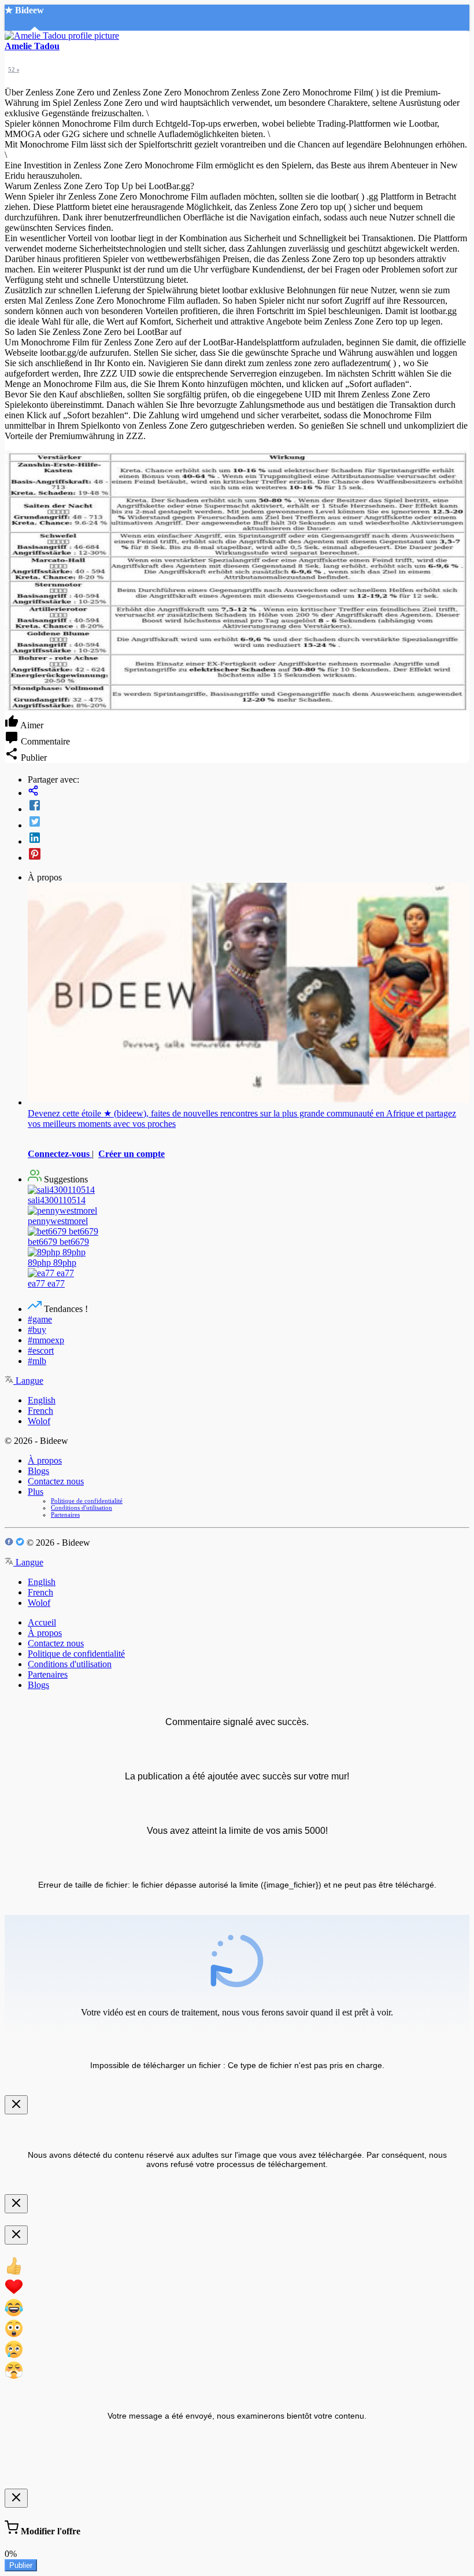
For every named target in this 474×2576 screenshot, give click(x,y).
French (40, 1411)
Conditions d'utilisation (82, 1508)
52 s (14, 69)
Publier (21, 2565)
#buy (37, 1330)
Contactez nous (56, 1481)
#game (40, 1319)
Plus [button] (36, 1492)
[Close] (16, 2105)
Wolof (39, 1421)
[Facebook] (249, 806)
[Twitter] (249, 823)
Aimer (31, 725)
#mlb (37, 1361)
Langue (28, 1381)
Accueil (42, 1622)
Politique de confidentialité (87, 1501)
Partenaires (65, 1514)
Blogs (38, 1471)
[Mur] (249, 792)
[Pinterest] (249, 855)
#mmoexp (46, 1340)
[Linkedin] (249, 839)
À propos (45, 1460)
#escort (41, 1350)
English (42, 1400)
